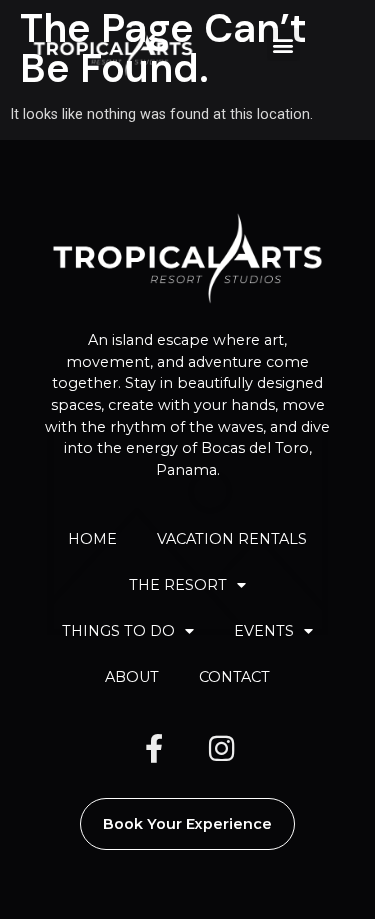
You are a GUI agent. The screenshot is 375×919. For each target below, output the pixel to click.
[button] (283, 44)
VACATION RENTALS (232, 539)
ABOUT (132, 677)
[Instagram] (222, 749)
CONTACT (234, 677)
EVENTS (264, 631)
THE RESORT (178, 585)
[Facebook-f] (154, 749)
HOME (92, 539)
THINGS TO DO (118, 631)
